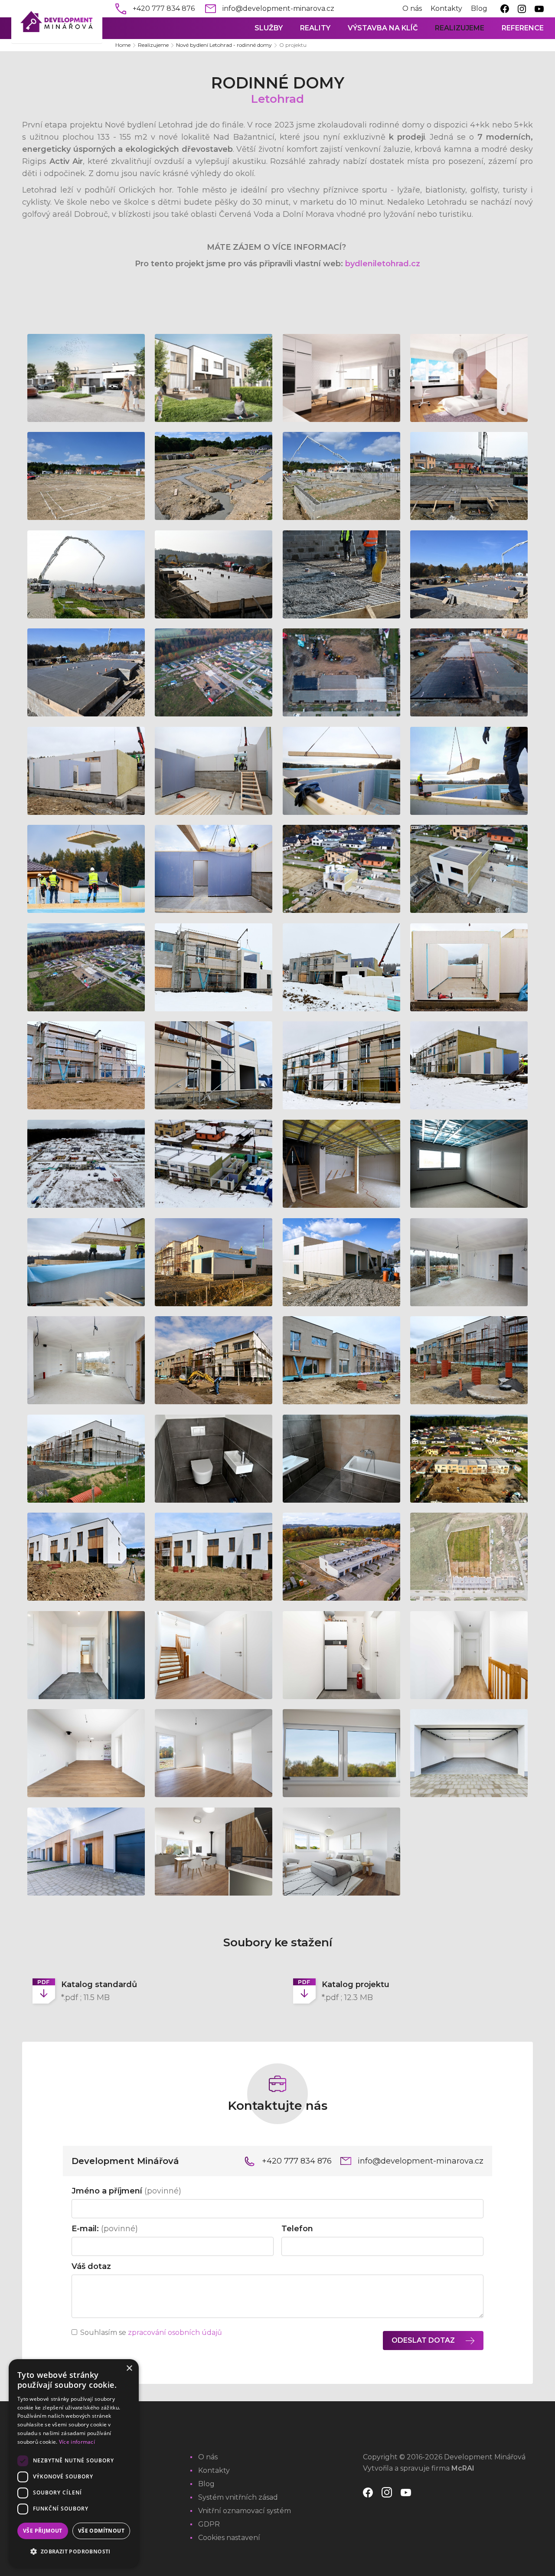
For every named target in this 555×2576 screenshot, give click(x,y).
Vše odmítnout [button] (101, 2531)
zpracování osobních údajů (175, 2332)
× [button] (129, 2368)
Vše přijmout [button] (43, 2531)
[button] (74, 2552)
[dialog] (74, 2463)
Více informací (77, 2442)
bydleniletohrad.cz (383, 264)
